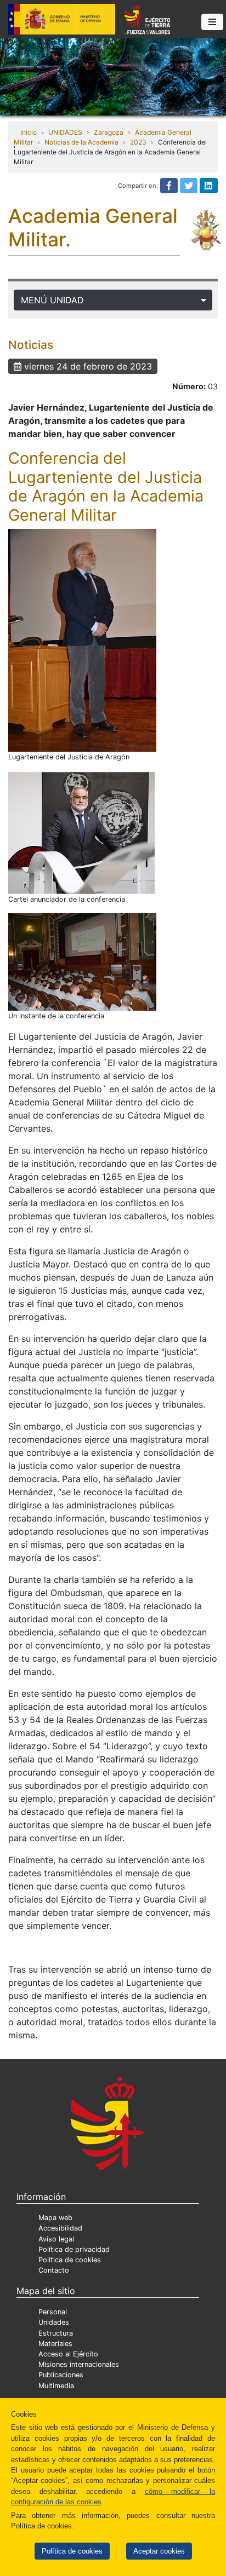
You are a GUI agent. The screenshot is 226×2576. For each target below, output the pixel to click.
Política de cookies (72, 2551)
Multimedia (56, 2386)
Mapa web (55, 2218)
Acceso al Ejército (68, 2354)
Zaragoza (109, 132)
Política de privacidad (74, 2249)
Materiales (55, 2344)
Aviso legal (56, 2239)
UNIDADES (65, 132)
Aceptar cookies (159, 2551)
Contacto (54, 2270)
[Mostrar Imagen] (82, 640)
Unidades (54, 2322)
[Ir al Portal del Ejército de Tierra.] (113, 76)
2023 (138, 142)
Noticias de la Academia (81, 142)
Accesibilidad (60, 2228)
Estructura (56, 2333)
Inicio (29, 132)
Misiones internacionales (79, 2364)
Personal (53, 2312)
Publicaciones (61, 2375)
